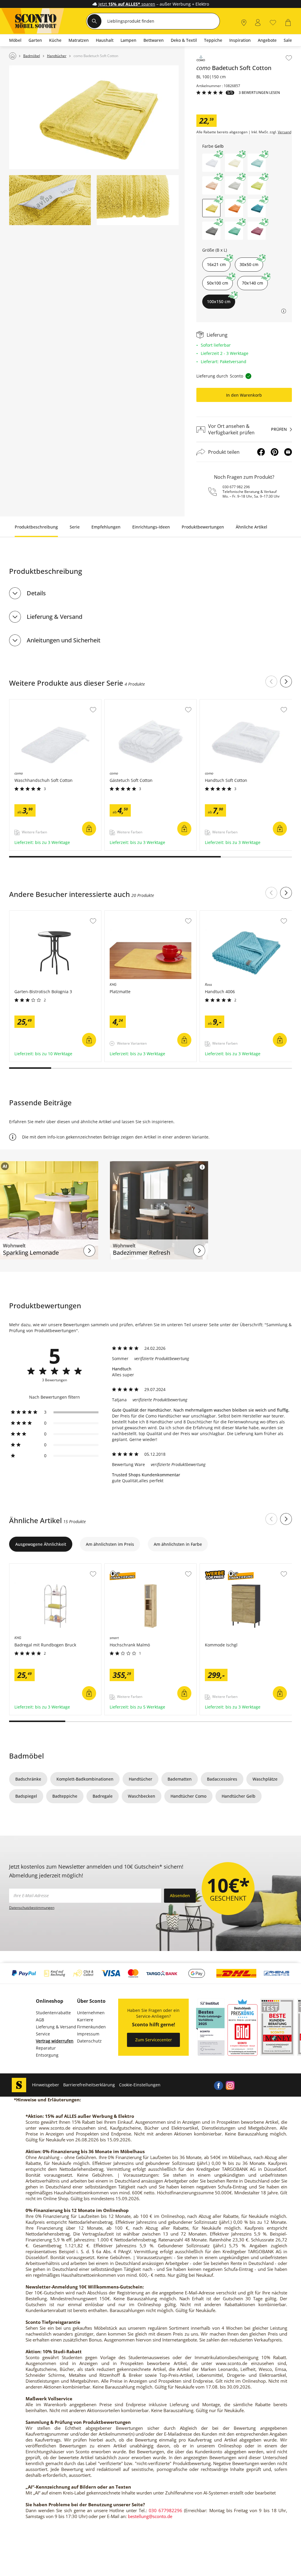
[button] (211, 163)
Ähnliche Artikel (251, 527)
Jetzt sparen (127, 4)
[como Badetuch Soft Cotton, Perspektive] (94, 117)
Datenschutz (89, 2041)
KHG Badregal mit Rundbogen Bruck (46, 1567)
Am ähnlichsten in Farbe (178, 1544)
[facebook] (218, 2085)
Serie (75, 527)
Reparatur (46, 2048)
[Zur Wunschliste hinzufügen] (289, 58)
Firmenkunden (91, 2027)
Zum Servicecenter (154, 2040)
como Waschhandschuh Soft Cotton (45, 702)
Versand (285, 132)
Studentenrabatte (53, 2013)
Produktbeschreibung (36, 527)
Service (43, 2034)
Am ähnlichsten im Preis (110, 1544)
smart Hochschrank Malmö (132, 1567)
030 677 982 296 (236, 487)
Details (36, 593)
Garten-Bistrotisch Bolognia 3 (39, 914)
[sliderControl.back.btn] (271, 682)
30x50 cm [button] (249, 264)
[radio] (55, 1412)
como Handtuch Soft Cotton (228, 702)
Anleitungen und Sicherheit (64, 640)
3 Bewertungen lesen (259, 93)
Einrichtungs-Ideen (151, 527)
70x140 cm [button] (252, 283)
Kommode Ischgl (217, 1567)
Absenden (180, 1896)
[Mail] (288, 452)
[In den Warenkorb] (89, 829)
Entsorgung (47, 2055)
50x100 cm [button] (218, 283)
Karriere (85, 2020)
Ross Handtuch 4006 (221, 914)
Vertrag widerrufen (55, 2041)
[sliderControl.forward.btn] (286, 682)
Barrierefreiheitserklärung (89, 2085)
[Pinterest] (275, 452)
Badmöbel (26, 1756)
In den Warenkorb (244, 395)
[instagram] (230, 2085)
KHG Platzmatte (121, 914)
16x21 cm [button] (216, 264)
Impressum (88, 2034)
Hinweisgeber (46, 2085)
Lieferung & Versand (55, 617)
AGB (40, 2020)
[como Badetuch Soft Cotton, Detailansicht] (50, 200)
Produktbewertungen (203, 527)
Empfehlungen (106, 527)
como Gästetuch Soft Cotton (133, 702)
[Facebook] (261, 452)
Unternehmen (91, 2013)
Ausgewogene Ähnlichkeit (41, 1544)
